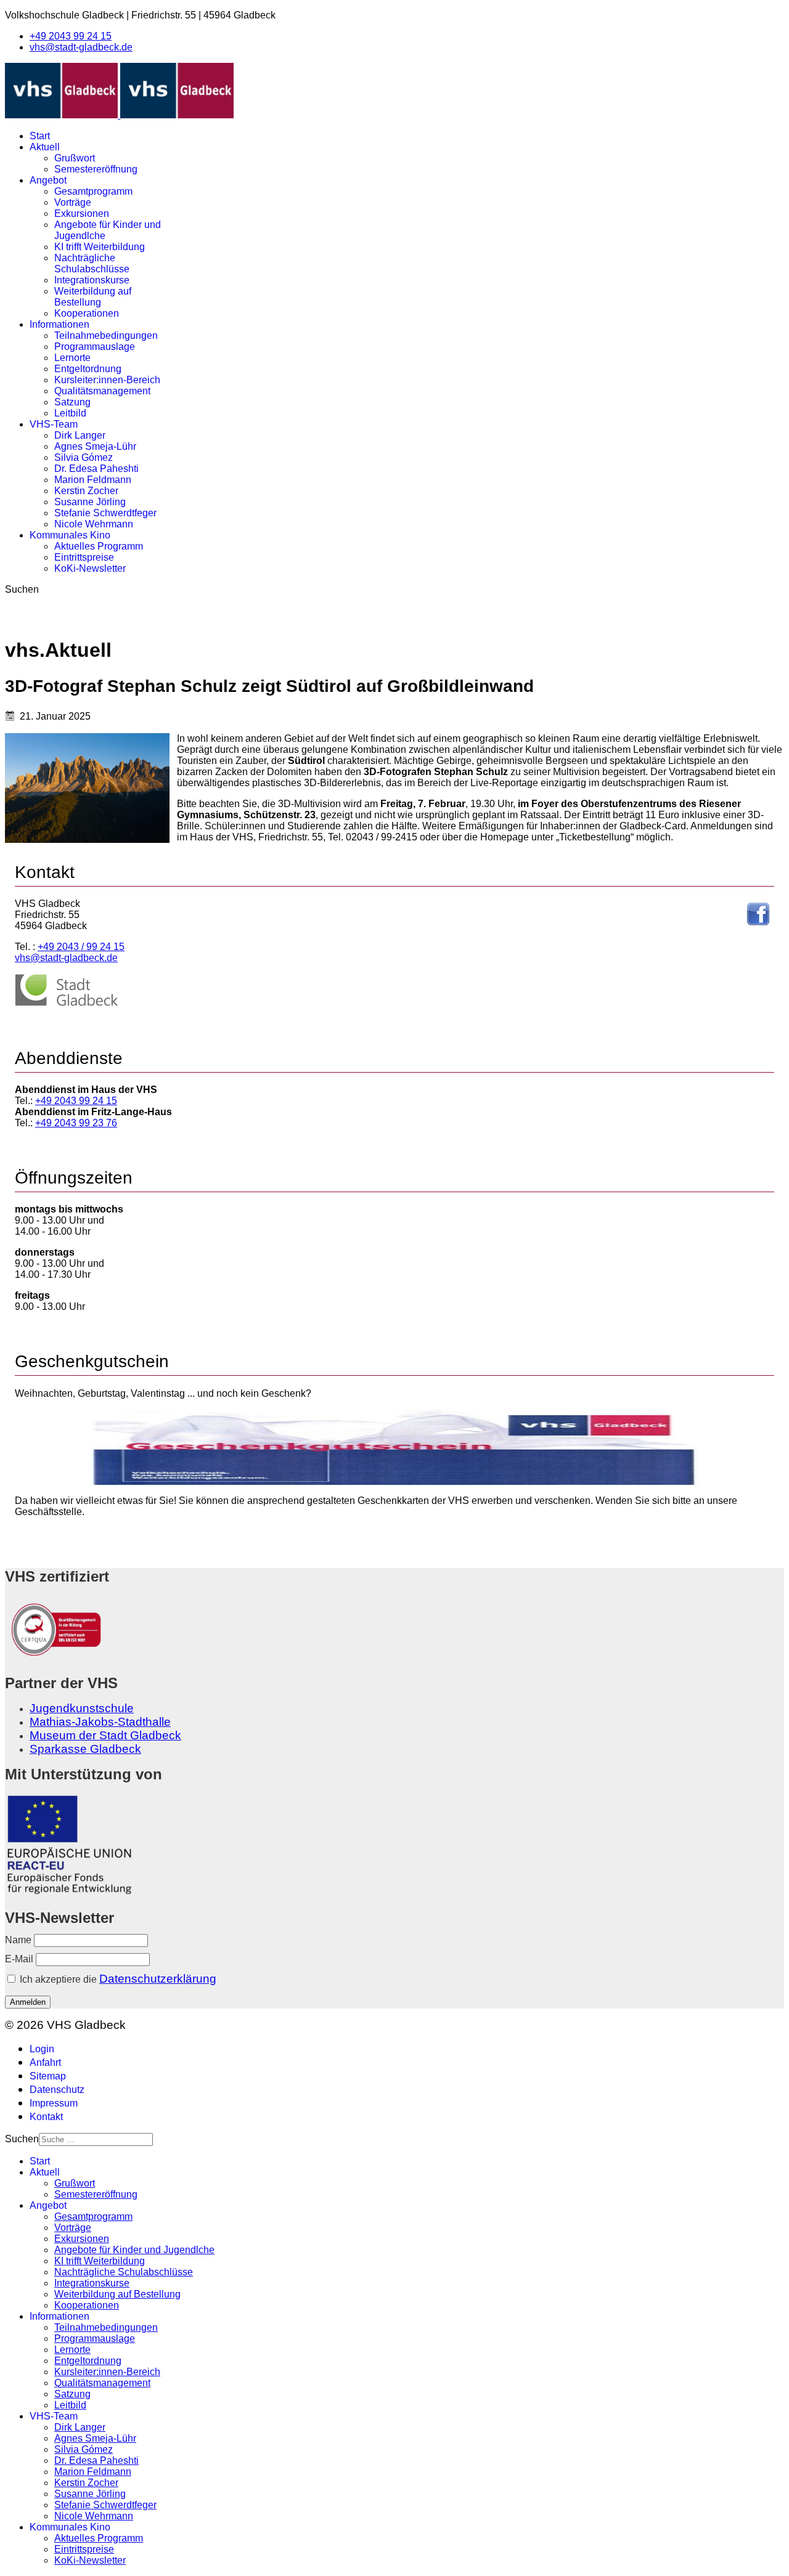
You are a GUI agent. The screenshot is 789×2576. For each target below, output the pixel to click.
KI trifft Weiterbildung (100, 247)
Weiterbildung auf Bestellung (93, 297)
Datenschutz (57, 2090)
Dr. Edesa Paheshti (96, 469)
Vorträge (73, 202)
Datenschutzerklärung (158, 1979)
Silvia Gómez (84, 457)
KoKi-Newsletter (90, 568)
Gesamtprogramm (93, 191)
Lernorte (72, 358)
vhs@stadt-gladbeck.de (81, 47)
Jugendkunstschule (82, 1708)
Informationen (59, 324)
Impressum (54, 2103)
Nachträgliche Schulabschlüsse (92, 263)
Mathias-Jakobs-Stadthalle (100, 1722)
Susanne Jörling (90, 502)
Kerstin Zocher (86, 491)
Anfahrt (45, 2062)
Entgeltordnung (88, 369)
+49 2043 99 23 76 (76, 1123)
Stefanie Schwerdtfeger (105, 513)
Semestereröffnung (96, 169)
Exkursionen (82, 213)
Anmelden (28, 2002)
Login (42, 2049)
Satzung (72, 402)
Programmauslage (95, 347)
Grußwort (75, 158)
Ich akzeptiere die (117, 1979)
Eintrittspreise (84, 557)
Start (40, 136)
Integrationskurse (92, 280)
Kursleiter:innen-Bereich (107, 380)
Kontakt (46, 2117)
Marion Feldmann (93, 480)
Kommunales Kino (70, 535)
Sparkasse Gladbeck (85, 1749)
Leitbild (70, 413)
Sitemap (48, 2076)
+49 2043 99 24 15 (71, 36)
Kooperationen (87, 313)
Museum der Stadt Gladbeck (105, 1735)
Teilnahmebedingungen (106, 335)
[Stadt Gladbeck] (67, 1003)
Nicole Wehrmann (94, 524)
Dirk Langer (80, 435)
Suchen (22, 589)
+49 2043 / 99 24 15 (81, 947)
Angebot (48, 180)
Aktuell (45, 147)
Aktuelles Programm (99, 546)
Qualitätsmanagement (102, 391)
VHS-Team (54, 424)
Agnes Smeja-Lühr (95, 446)
